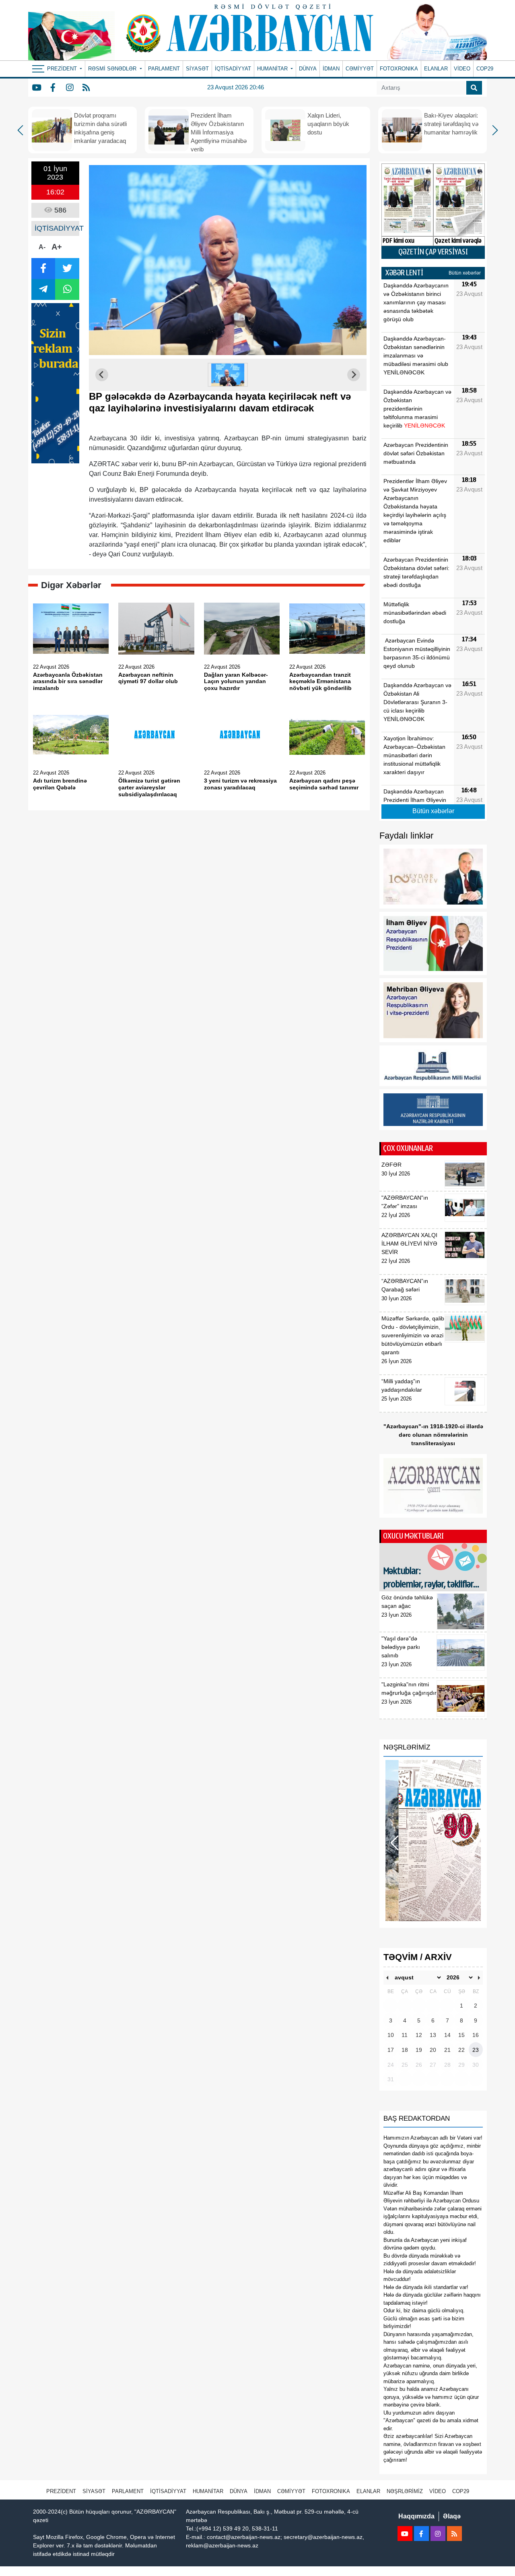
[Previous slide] (102, 375)
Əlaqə (452, 2516)
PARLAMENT (164, 69)
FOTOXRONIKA (399, 69)
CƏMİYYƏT (360, 69)
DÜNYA (308, 69)
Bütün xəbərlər (465, 273)
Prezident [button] (63, 69)
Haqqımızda (416, 2516)
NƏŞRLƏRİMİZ (405, 2491)
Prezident (61, 2491)
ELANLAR (436, 69)
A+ (57, 247)
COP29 (485, 69)
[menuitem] (228, 375)
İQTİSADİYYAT (233, 69)
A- (42, 247)
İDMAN (331, 69)
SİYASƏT (197, 69)
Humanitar (208, 2491)
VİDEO (462, 69)
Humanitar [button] (273, 69)
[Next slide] (354, 375)
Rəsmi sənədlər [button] (113, 69)
